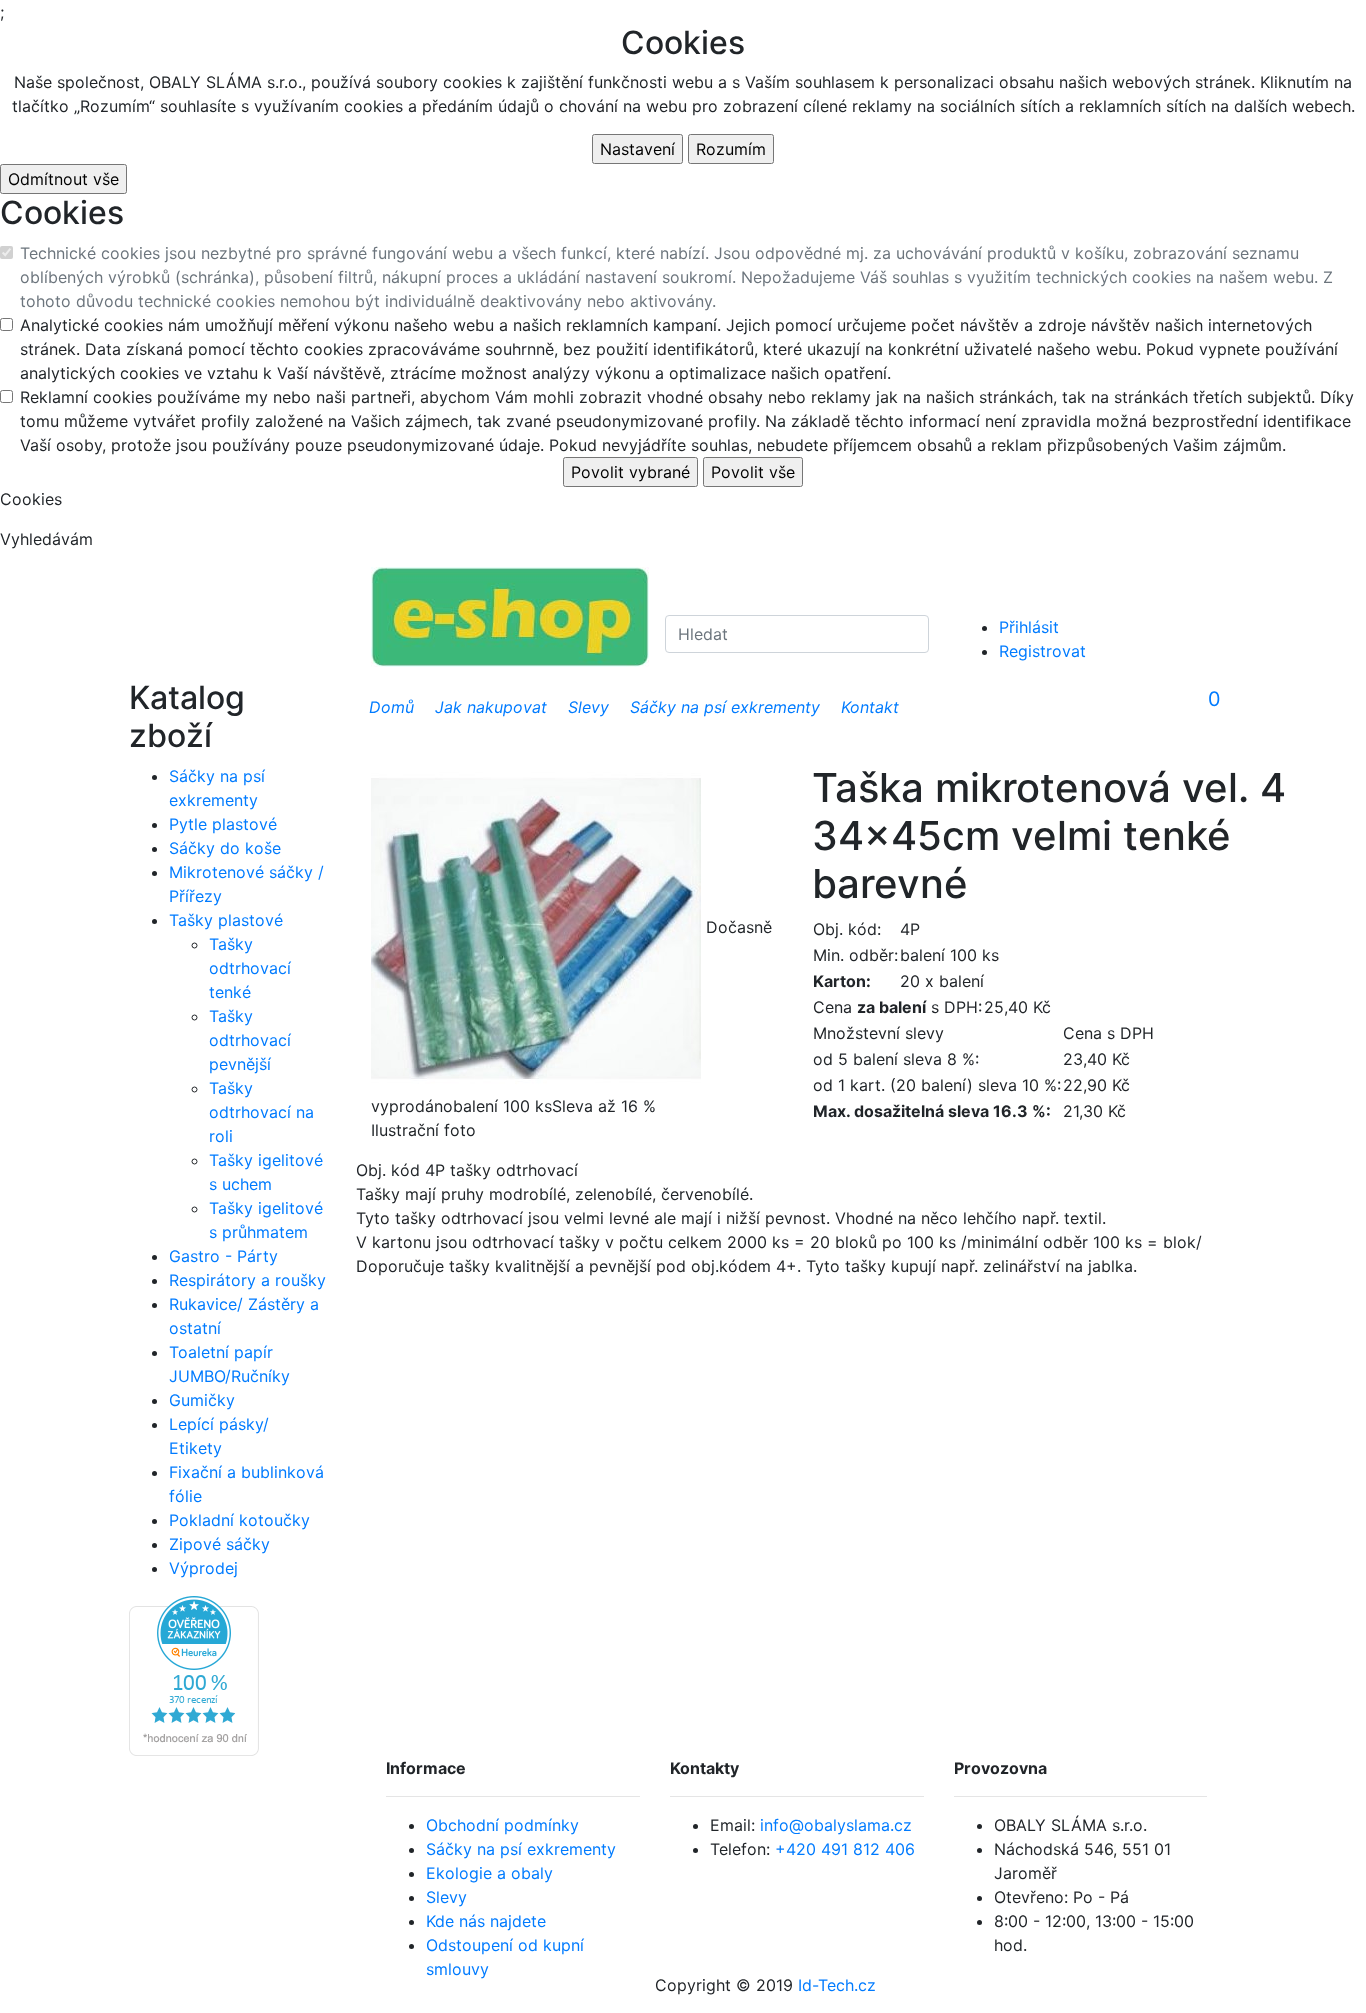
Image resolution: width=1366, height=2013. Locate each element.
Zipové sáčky (219, 1544)
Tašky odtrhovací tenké (250, 968)
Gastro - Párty (223, 1256)
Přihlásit (1029, 627)
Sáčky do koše (225, 848)
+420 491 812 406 (845, 1849)
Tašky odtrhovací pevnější (250, 1040)
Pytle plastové (223, 824)
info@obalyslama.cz (836, 1825)
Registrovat (1042, 651)
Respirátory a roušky (247, 1280)
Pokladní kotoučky (239, 1520)
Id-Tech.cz (837, 1985)
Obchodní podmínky (502, 1825)
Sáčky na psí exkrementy (521, 1849)
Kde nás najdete (486, 1921)
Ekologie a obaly (489, 1873)
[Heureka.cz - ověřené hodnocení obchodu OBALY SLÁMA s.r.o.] (194, 1674)
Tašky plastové (226, 920)
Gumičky (202, 1400)
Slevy (446, 1897)
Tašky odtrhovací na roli (261, 1112)
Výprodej (203, 1568)
